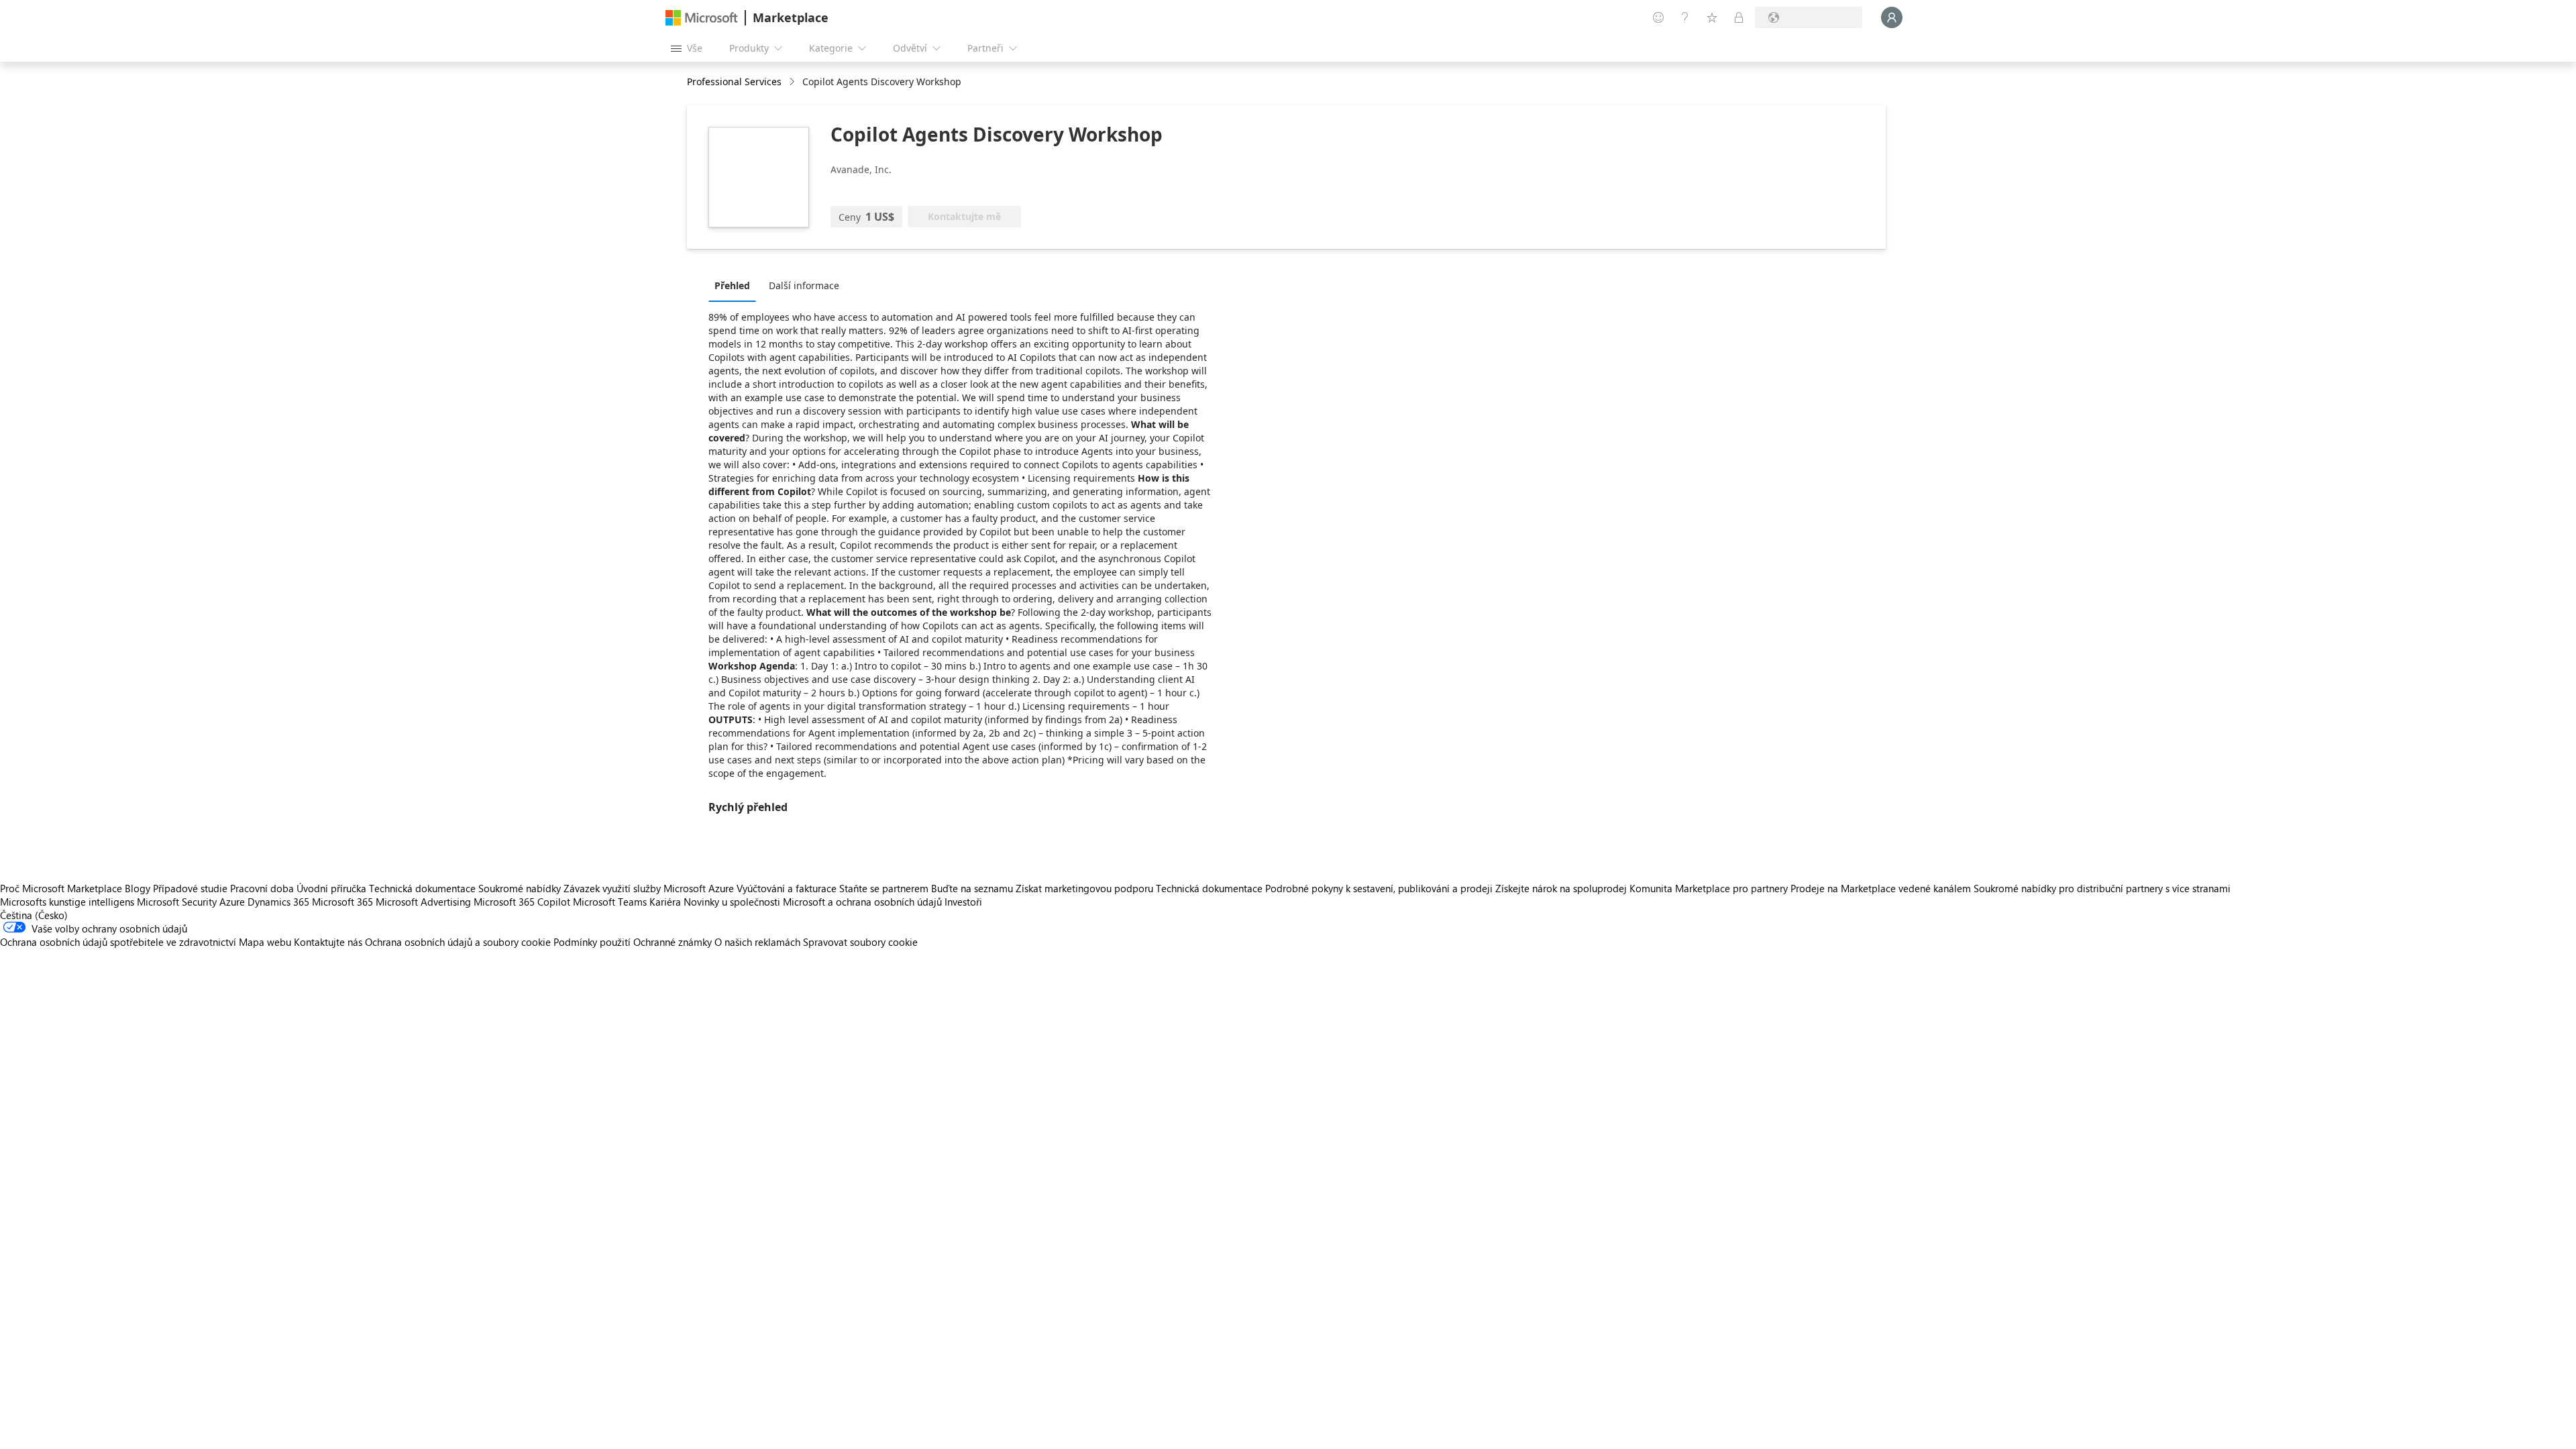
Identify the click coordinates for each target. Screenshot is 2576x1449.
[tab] (736, 285)
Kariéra (665, 902)
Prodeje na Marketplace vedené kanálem (1881, 888)
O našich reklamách (757, 942)
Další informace (804, 285)
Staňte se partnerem (884, 888)
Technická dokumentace (422, 888)
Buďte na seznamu (972, 888)
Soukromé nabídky (520, 888)
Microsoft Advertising (423, 902)
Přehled (732, 285)
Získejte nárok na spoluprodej (1561, 888)
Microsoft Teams (610, 902)
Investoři (963, 902)
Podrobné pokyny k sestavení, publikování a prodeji (1379, 888)
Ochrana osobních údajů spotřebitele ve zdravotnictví (118, 942)
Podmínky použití (592, 942)
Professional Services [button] (734, 82)
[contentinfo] (793, 82)
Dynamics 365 (278, 902)
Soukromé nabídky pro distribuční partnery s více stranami (2102, 888)
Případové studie (190, 888)
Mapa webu (265, 942)
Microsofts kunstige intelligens (67, 902)
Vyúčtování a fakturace (787, 888)
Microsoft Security (177, 902)
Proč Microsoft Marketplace (61, 888)
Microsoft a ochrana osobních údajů (862, 902)
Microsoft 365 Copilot (522, 902)
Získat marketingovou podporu (1084, 888)
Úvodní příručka (331, 888)
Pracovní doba (262, 888)
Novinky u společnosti (732, 902)
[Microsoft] (702, 18)
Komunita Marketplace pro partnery (1709, 888)
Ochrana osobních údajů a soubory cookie (458, 942)
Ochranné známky (673, 942)
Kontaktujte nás (328, 942)
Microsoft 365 (342, 902)
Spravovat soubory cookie (860, 942)
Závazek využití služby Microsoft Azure (650, 888)
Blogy (138, 888)
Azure (232, 902)
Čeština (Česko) (34, 915)
